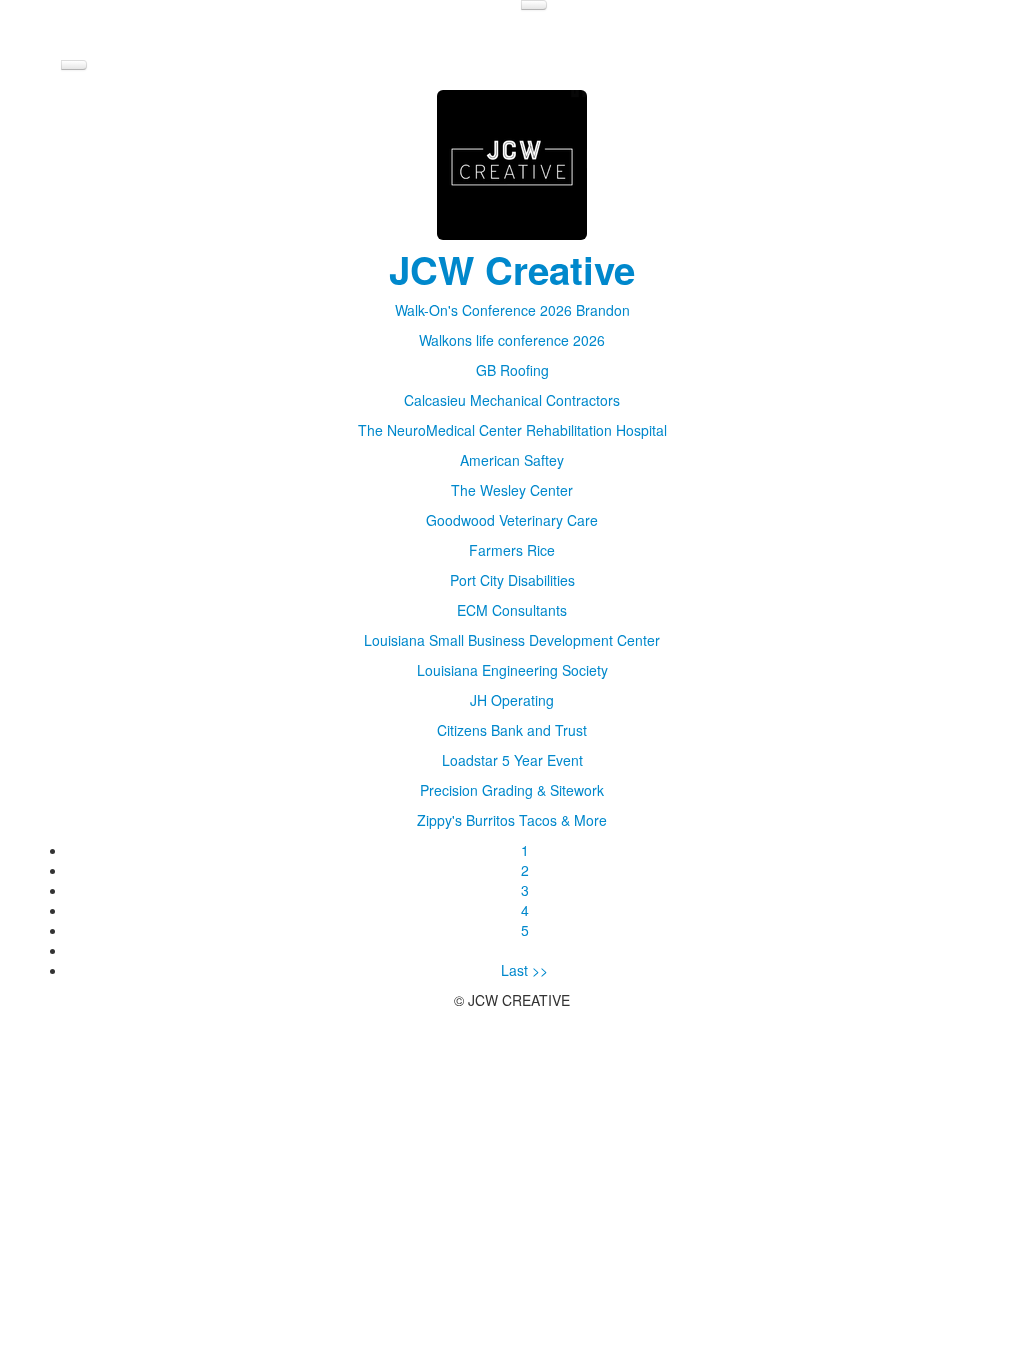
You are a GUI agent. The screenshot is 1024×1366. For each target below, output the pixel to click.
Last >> (524, 970)
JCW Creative (512, 269)
